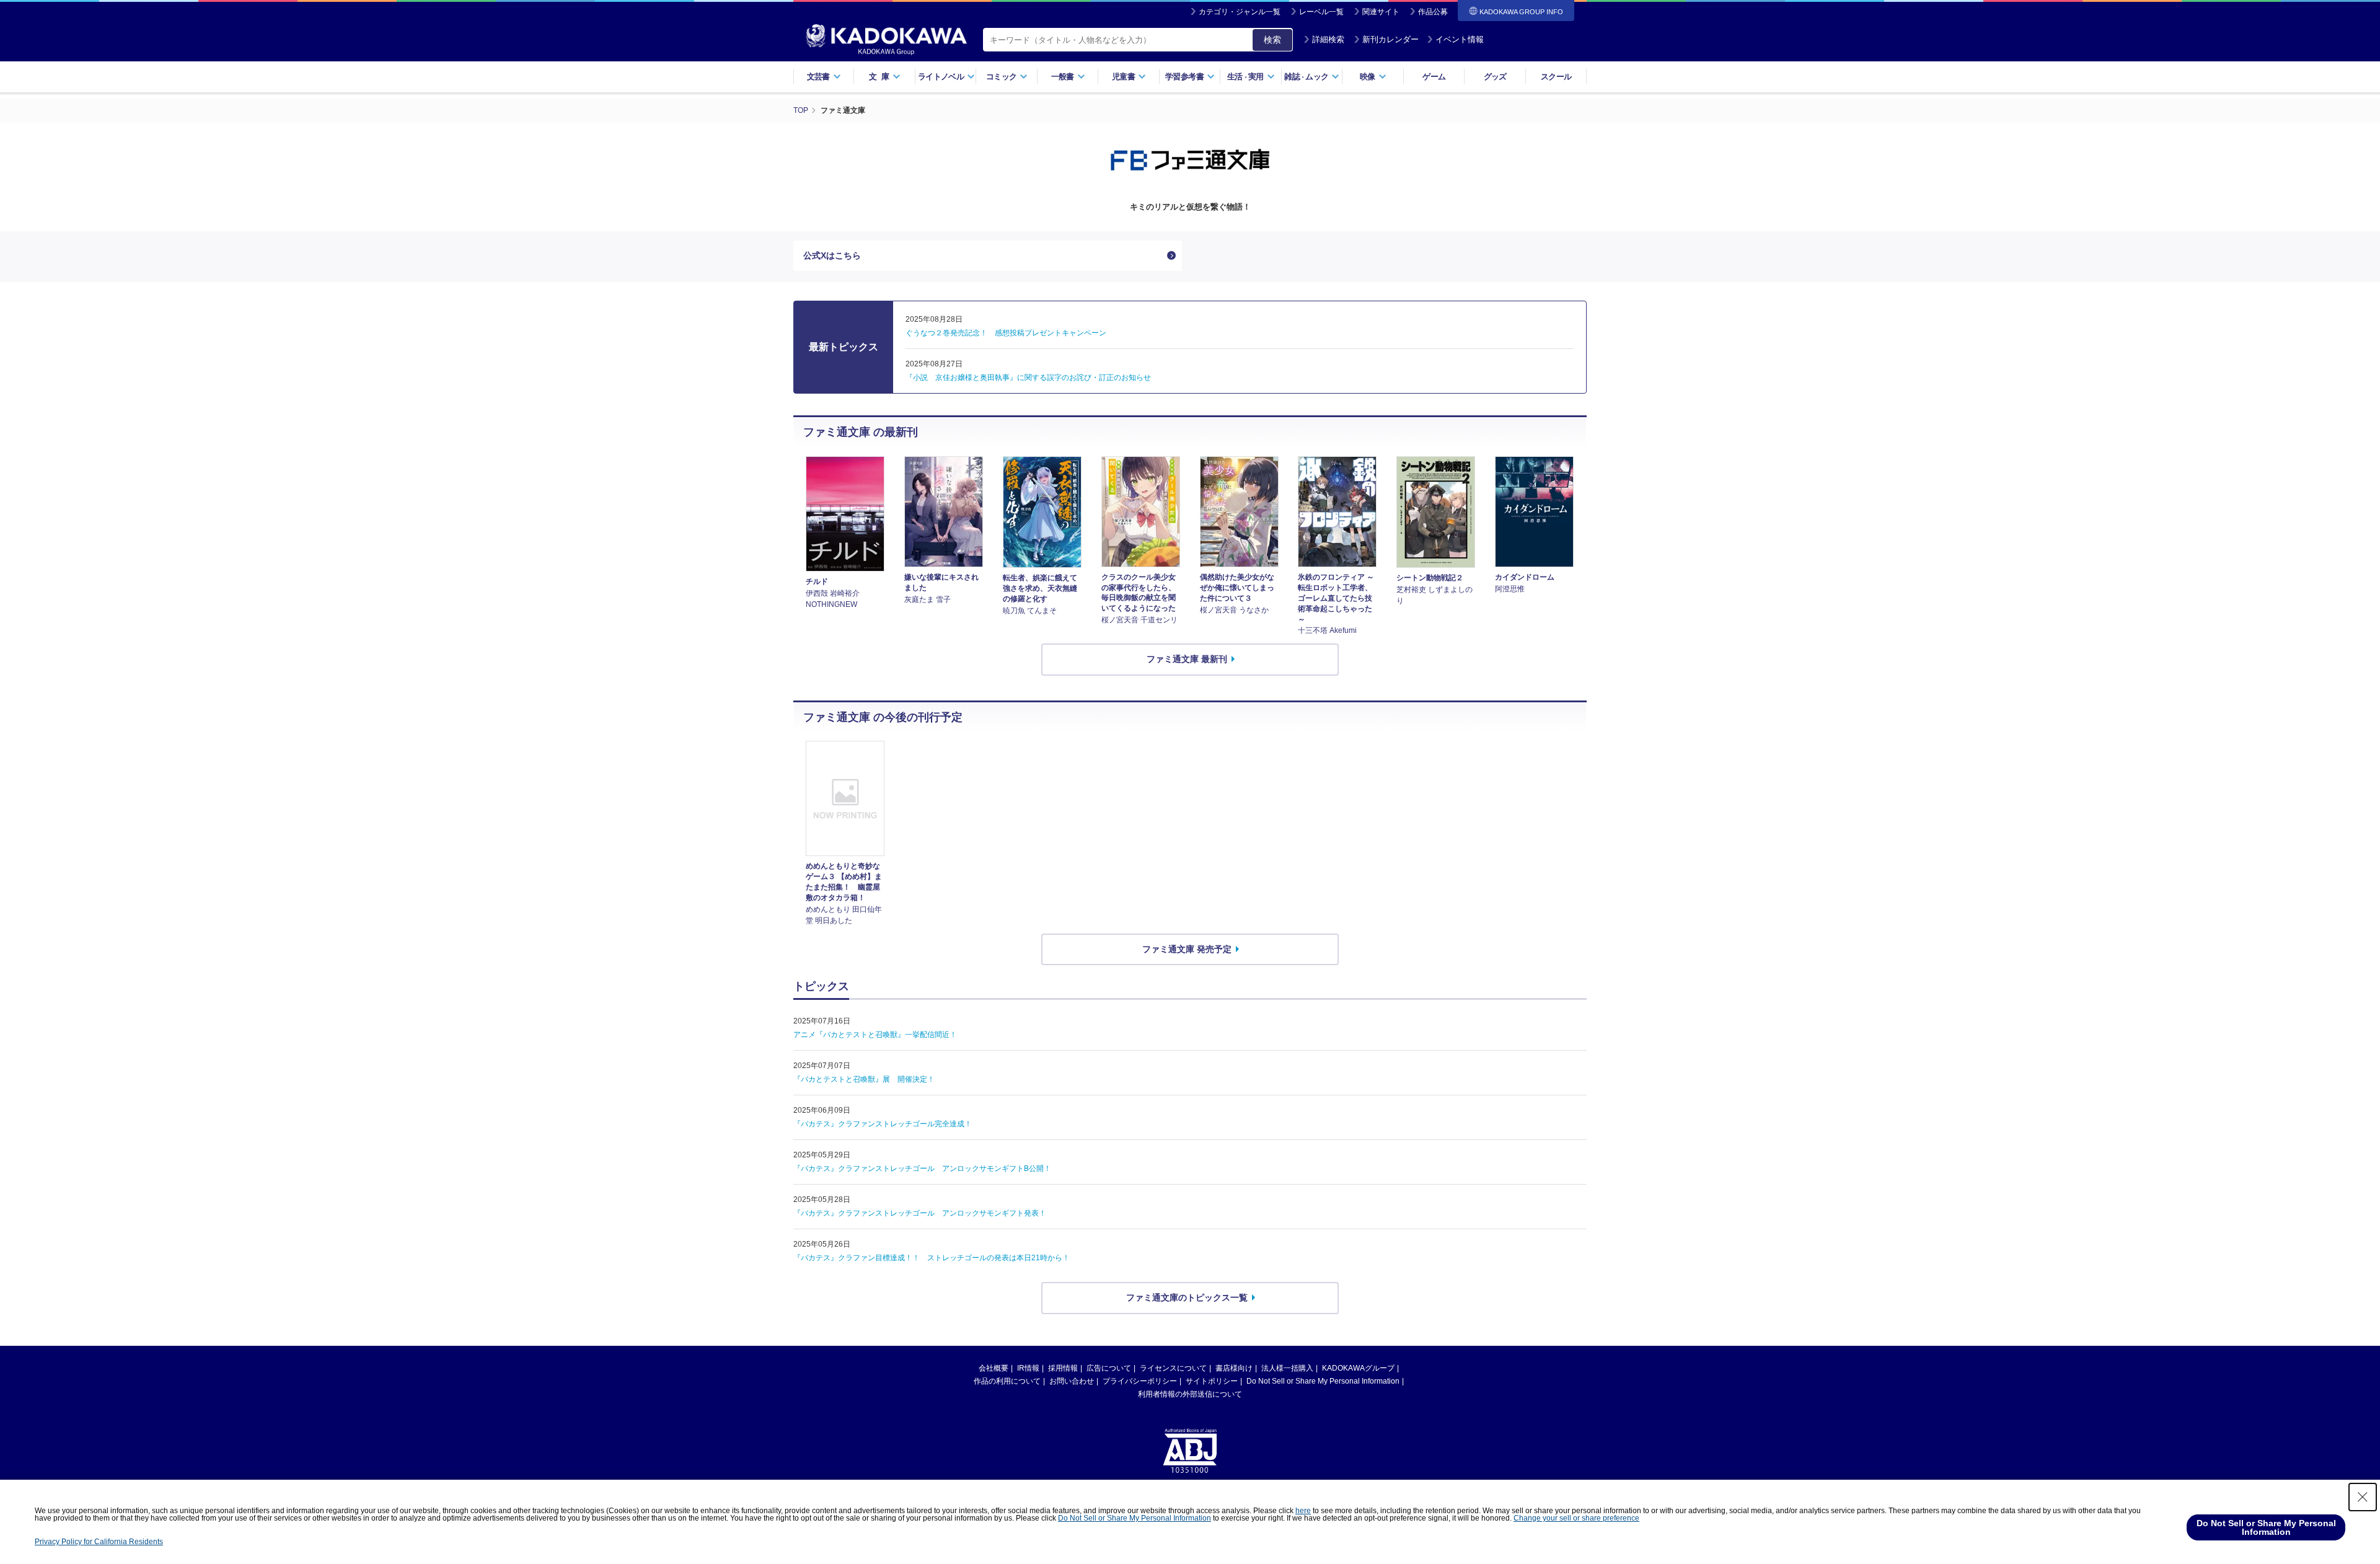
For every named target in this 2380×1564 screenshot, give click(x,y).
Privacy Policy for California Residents (99, 1542)
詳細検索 (1328, 39)
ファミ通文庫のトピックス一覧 (1187, 1297)
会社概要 (994, 1368)
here (1303, 1511)
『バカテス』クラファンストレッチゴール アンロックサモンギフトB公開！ (922, 1169)
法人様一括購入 (1287, 1368)
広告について (1109, 1368)
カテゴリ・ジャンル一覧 (1240, 12)
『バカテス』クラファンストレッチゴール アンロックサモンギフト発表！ (920, 1213)
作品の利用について (1007, 1381)
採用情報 (1063, 1368)
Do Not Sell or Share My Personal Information (1323, 1381)
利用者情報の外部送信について (1190, 1394)
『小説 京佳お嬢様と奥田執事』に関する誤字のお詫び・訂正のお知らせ (1028, 378)
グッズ (1495, 77)
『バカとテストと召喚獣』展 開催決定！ (864, 1079)
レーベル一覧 (1321, 12)
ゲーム (1434, 77)
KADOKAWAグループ (1358, 1368)
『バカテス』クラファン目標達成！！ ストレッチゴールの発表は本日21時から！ (932, 1258)
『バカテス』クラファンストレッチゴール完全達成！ (883, 1124)
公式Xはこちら (832, 255)
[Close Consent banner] (2363, 1497)
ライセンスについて (1173, 1368)
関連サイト (1381, 12)
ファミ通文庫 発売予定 (1187, 949)
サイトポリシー (1212, 1381)
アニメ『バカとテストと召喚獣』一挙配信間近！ (875, 1035)
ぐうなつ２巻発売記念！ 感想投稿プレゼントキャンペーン (1006, 333)
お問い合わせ (1072, 1381)
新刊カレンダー (1391, 39)
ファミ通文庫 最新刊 (1187, 659)
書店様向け (1234, 1368)
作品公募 (1433, 12)
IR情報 (1028, 1368)
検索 (1272, 40)
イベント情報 (1460, 39)
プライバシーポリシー (1140, 1381)
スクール (1556, 77)
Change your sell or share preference (1576, 1518)
